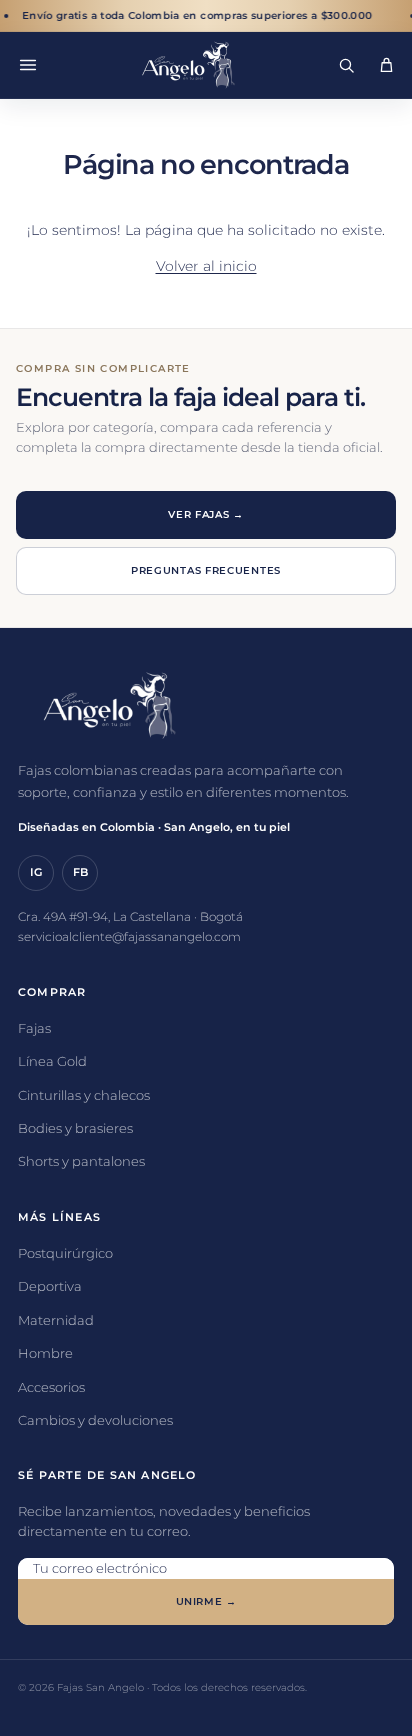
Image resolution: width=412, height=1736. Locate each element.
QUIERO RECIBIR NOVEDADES (206, 1617)
